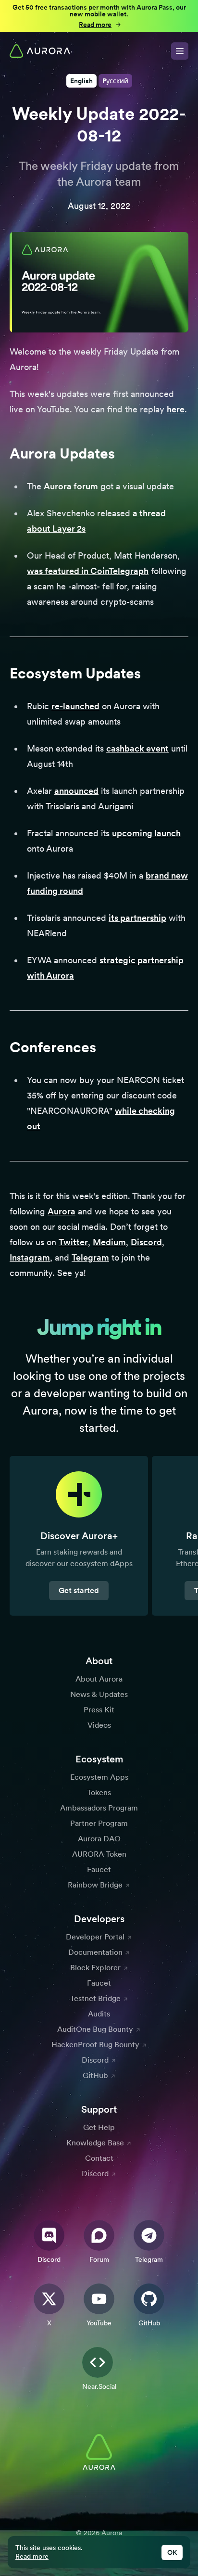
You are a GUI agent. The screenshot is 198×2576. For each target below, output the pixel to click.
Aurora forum (71, 486)
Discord (146, 1242)
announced (76, 791)
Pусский (115, 81)
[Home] (40, 51)
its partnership (137, 918)
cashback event (137, 748)
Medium (109, 1242)
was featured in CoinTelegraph (88, 571)
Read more (32, 2556)
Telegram (90, 1257)
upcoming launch (146, 833)
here (176, 409)
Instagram (30, 1257)
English (81, 81)
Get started (79, 1590)
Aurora (62, 1211)
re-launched (75, 706)
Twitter (73, 1242)
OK (172, 2552)
